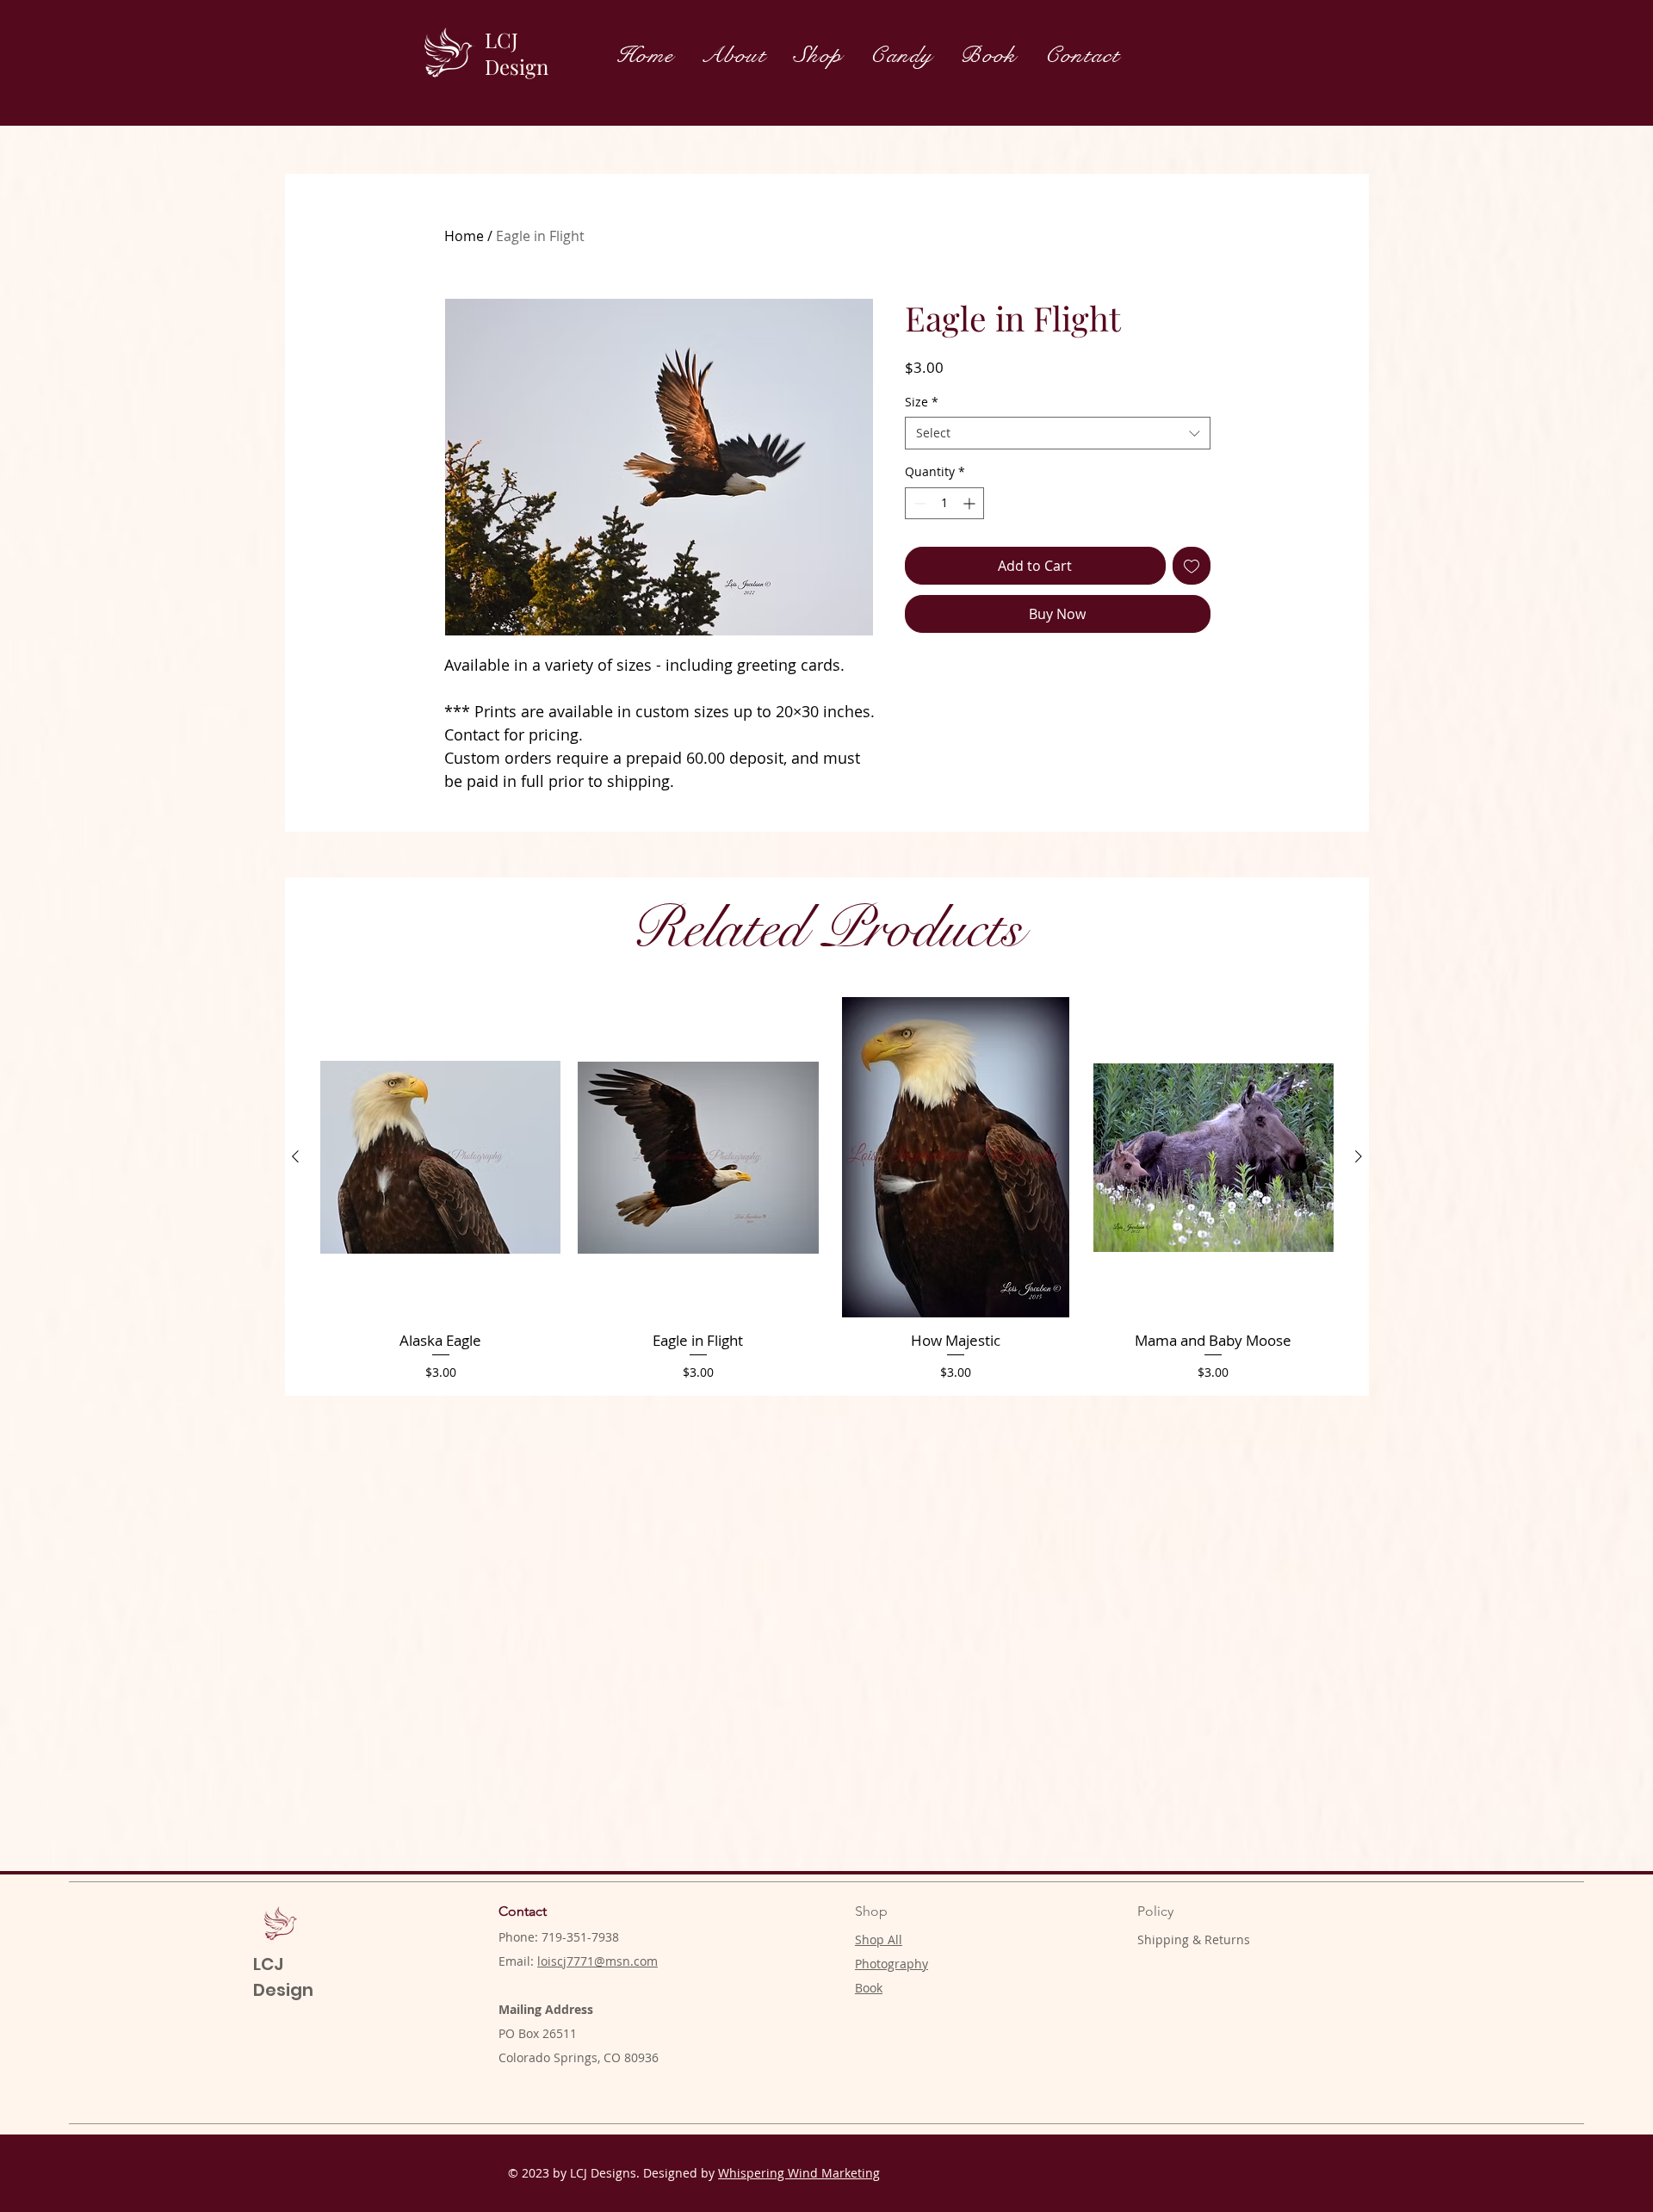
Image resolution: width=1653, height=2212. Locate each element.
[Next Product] (1359, 1156)
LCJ (501, 40)
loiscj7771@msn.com (597, 1961)
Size (922, 402)
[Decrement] (918, 503)
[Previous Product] (295, 1156)
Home (464, 236)
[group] (827, 1189)
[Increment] (971, 503)
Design (517, 66)
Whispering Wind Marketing (799, 2173)
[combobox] (1058, 433)
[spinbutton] (944, 503)
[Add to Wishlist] (1192, 566)
